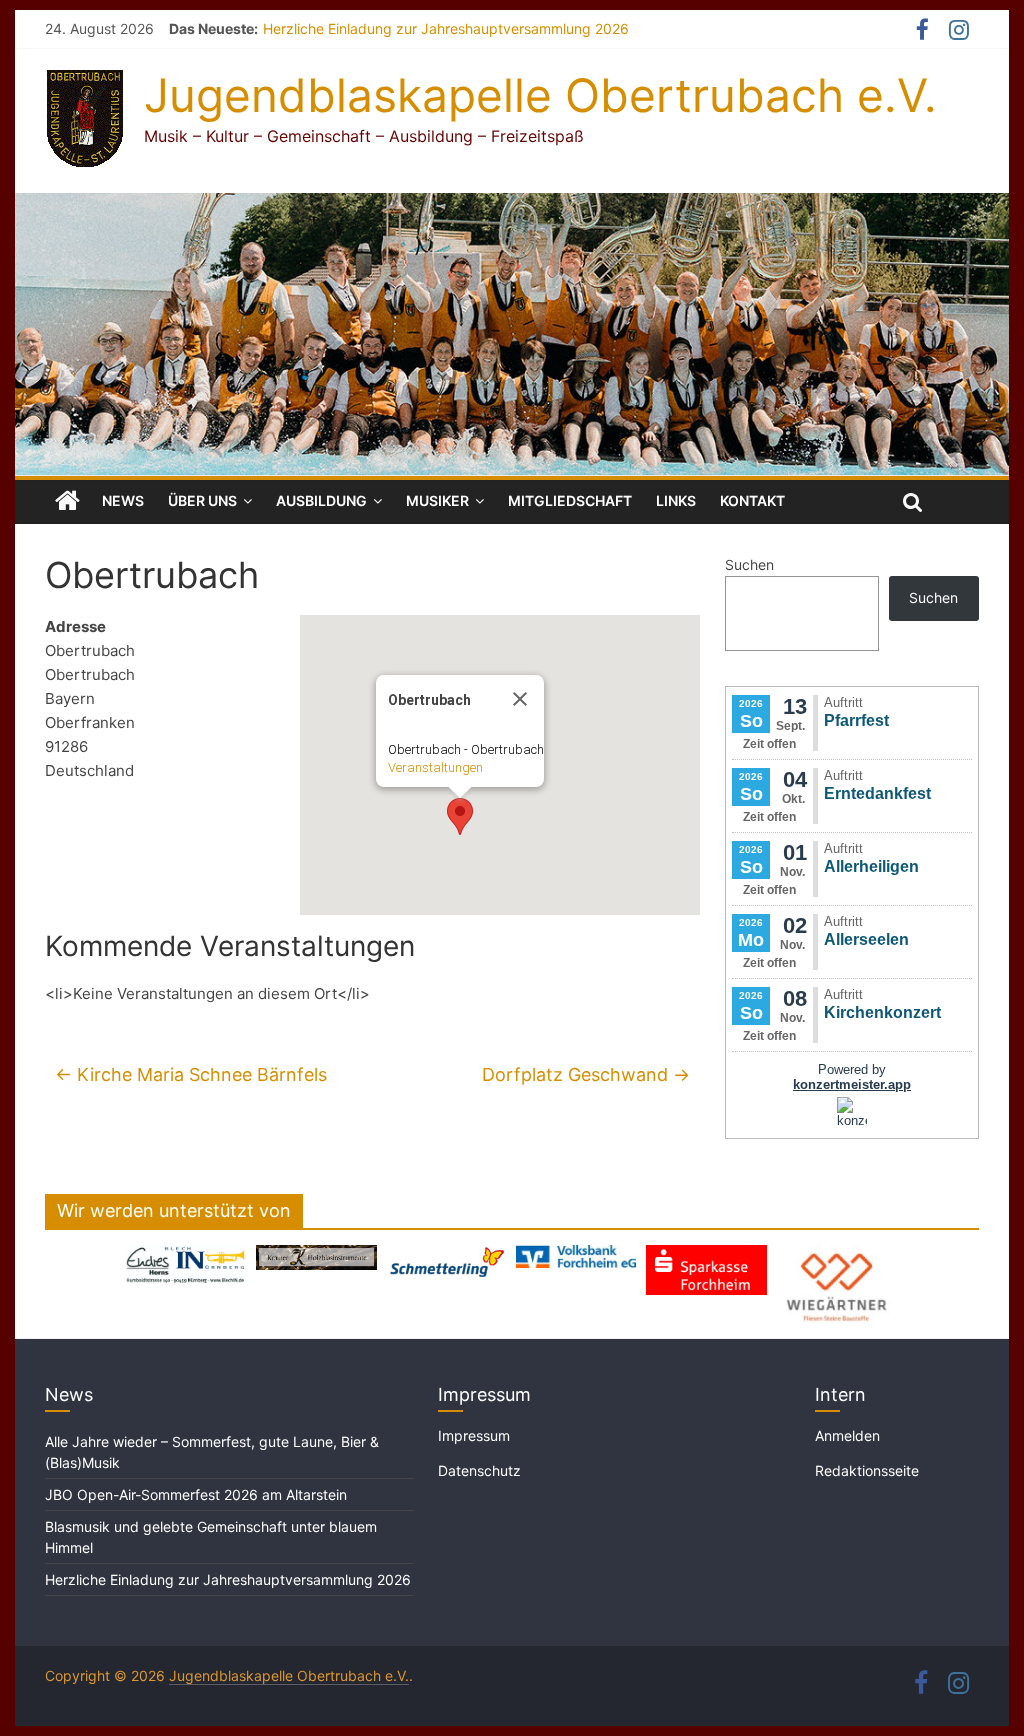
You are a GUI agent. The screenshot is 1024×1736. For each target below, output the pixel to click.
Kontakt (752, 500)
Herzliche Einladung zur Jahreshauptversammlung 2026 (446, 28)
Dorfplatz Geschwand (586, 1074)
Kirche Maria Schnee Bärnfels (191, 1074)
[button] (460, 816)
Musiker (437, 500)
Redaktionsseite (867, 1470)
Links (676, 500)
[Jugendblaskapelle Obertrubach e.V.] (511, 205)
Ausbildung (321, 500)
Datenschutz (479, 1470)
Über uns (202, 500)
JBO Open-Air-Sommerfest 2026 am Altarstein (196, 1494)
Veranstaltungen (435, 767)
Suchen (749, 564)
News (123, 500)
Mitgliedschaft (570, 500)
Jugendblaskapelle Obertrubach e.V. (540, 95)
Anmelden (847, 1435)
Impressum (474, 1435)
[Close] (520, 699)
